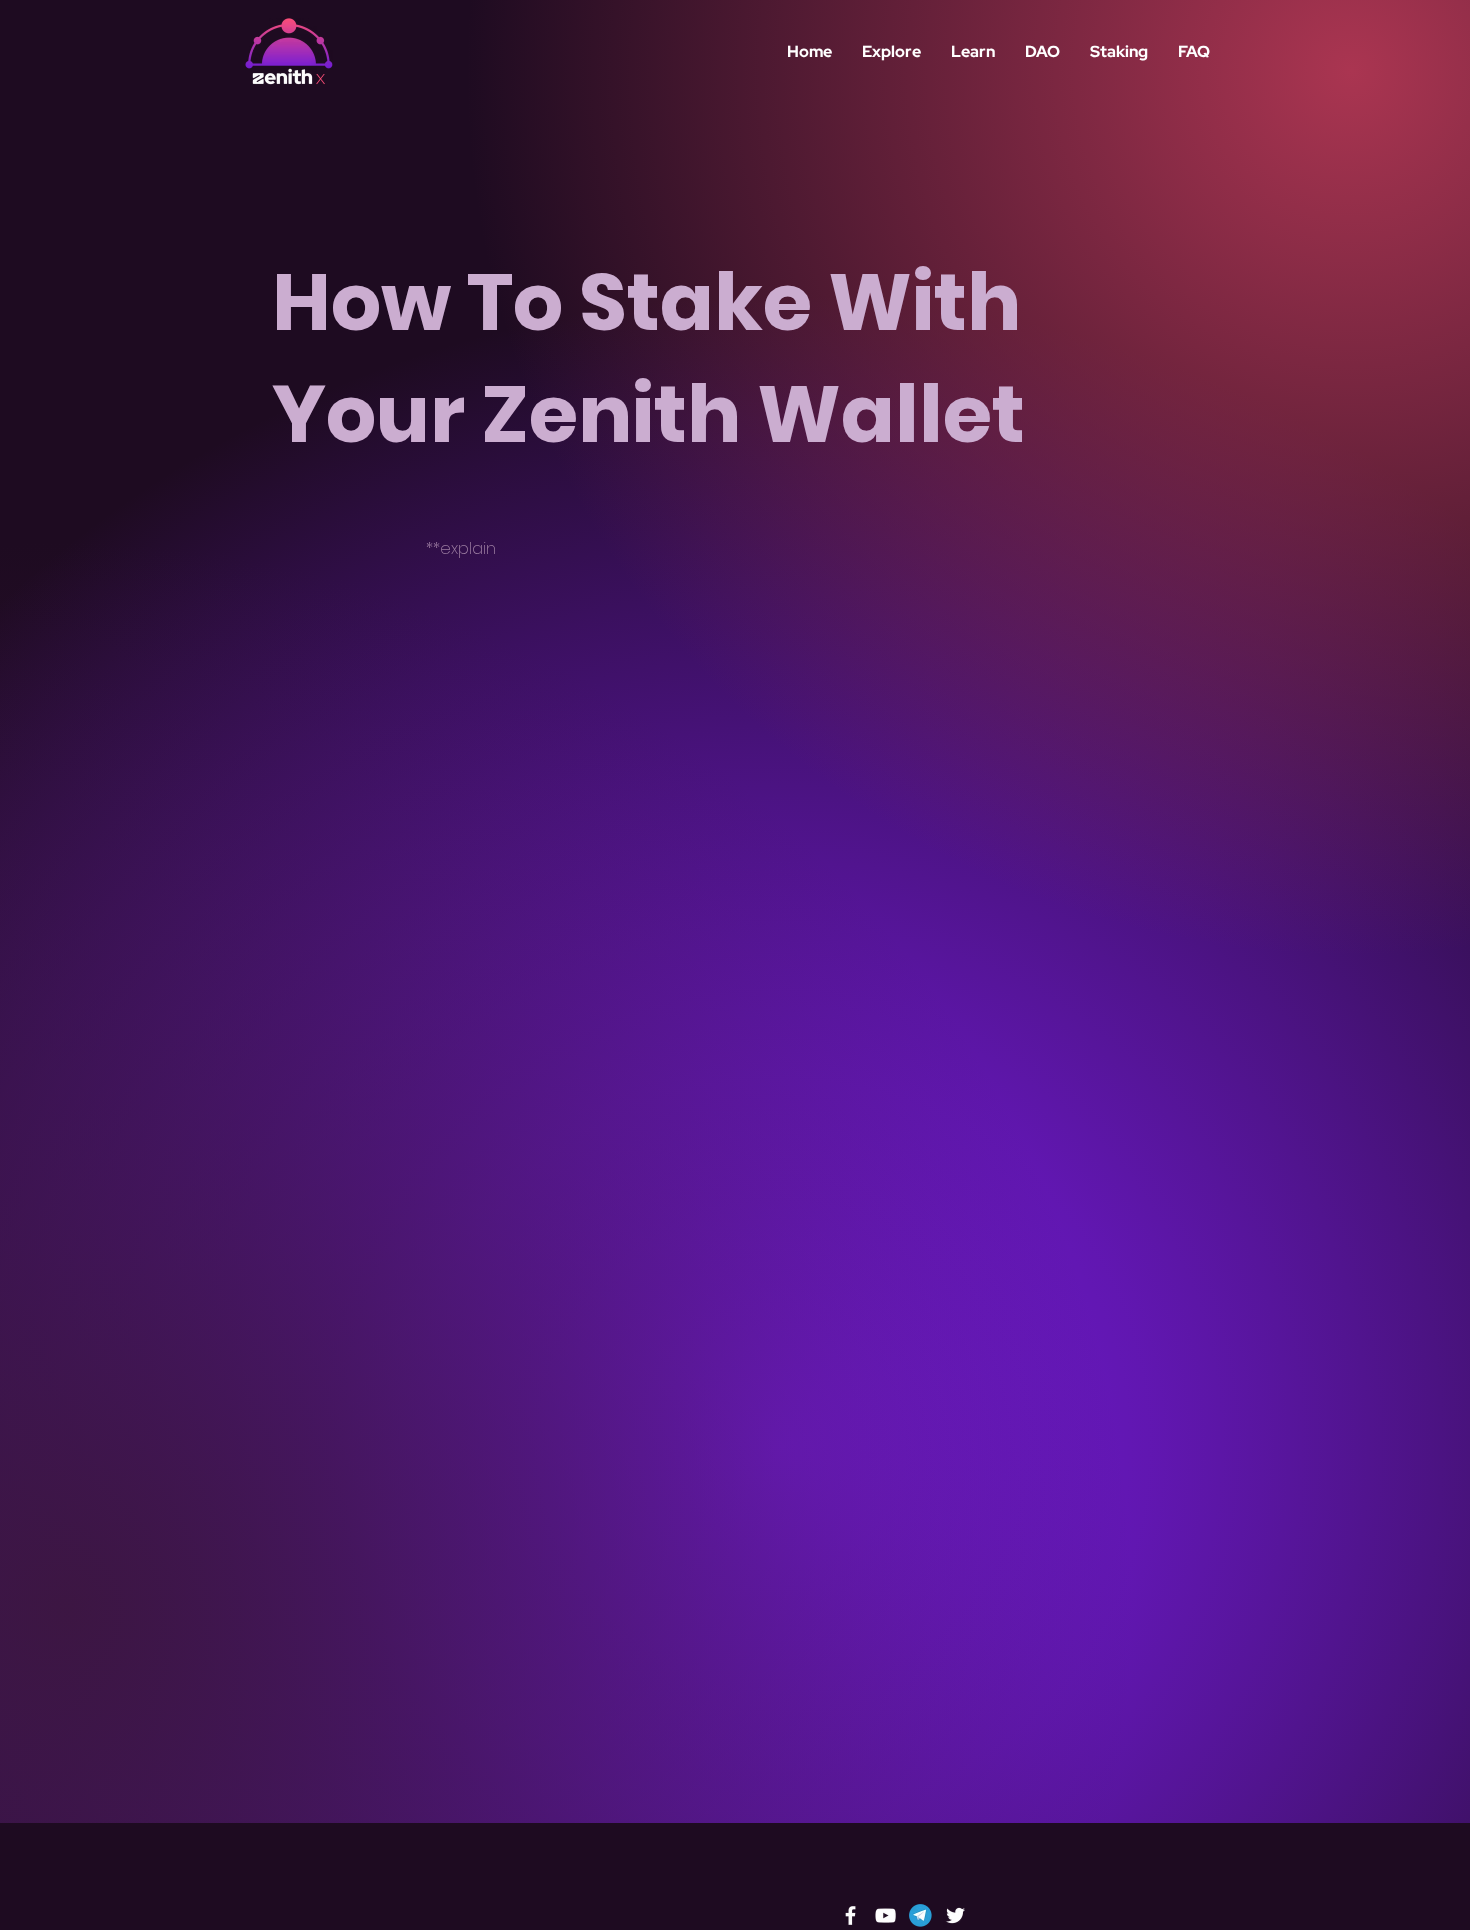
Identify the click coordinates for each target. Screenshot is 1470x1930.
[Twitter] (955, 1915)
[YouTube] (885, 1915)
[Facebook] (850, 1915)
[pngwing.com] (920, 1915)
